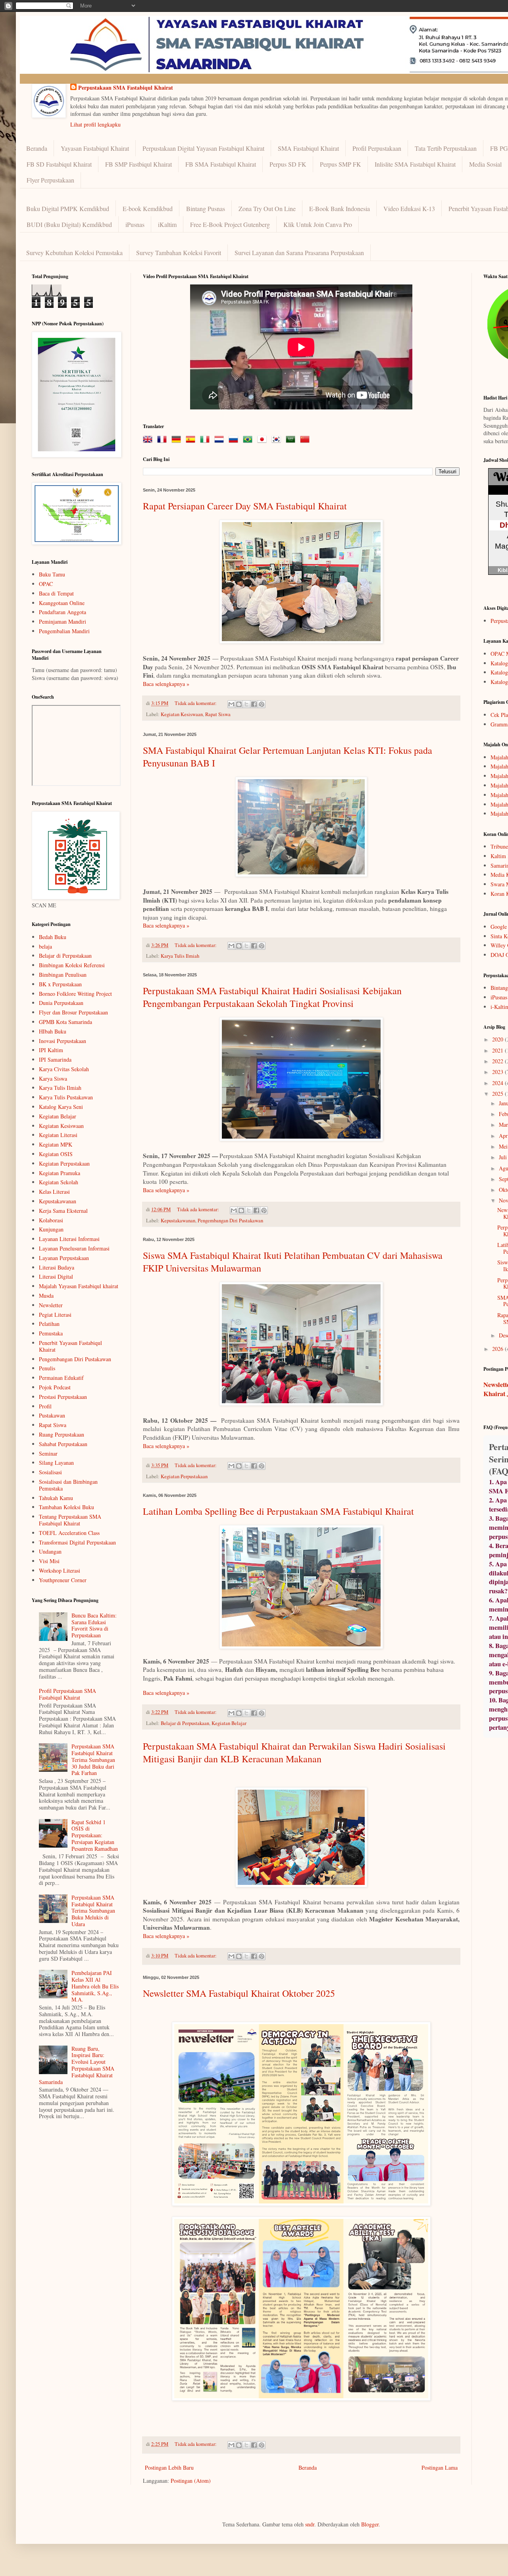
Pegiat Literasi (55, 1315)
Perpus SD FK (288, 164)
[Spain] (192, 440)
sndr (310, 2524)
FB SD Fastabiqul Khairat (59, 164)
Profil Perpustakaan (377, 148)
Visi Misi (49, 1561)
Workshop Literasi (60, 1570)
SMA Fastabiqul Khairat (308, 148)
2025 (498, 1094)
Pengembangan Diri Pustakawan (230, 1221)
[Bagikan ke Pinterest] (262, 704)
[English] (149, 440)
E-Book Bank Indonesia (340, 208)
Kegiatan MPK (56, 1144)
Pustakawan (52, 1415)
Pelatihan (49, 1324)
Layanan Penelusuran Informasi (74, 1248)
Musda (46, 1296)
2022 (498, 1061)
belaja (45, 946)
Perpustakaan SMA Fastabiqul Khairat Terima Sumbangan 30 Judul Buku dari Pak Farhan (93, 1760)
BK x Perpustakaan (60, 984)
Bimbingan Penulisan (63, 975)
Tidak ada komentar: (196, 703)
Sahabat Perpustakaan (63, 1444)
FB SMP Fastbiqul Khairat (139, 164)
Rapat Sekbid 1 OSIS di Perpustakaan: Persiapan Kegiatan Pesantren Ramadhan (95, 1835)
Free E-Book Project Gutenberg (230, 224)
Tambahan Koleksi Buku (66, 1507)
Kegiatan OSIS (56, 1154)
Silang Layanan (56, 1463)
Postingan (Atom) (191, 2481)
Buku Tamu (52, 574)
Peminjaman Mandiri (63, 621)
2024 (498, 1083)
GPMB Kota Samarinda (65, 1022)
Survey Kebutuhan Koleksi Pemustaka (74, 253)
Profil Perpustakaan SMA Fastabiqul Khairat (67, 1694)
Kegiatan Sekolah (59, 1182)
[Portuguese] (249, 440)
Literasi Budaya (57, 1267)
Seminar (48, 1453)
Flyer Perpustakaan (50, 180)
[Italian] (206, 440)
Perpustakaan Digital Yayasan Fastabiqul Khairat (203, 148)
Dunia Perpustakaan (61, 1003)
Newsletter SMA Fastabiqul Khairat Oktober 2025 (239, 1993)
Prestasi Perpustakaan (63, 1397)
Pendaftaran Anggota (63, 612)
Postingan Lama (440, 2467)
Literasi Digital (56, 1276)
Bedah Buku (53, 937)
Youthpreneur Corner (63, 1580)
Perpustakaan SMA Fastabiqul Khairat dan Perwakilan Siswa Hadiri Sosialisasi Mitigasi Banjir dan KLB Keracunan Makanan (294, 1752)
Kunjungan (51, 1229)
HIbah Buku (53, 1031)
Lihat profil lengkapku (95, 124)
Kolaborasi (51, 1220)
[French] (164, 440)
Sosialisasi (50, 1472)
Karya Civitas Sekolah (64, 1069)
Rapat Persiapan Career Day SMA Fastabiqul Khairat (245, 506)
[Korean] (278, 440)
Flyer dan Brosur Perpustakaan (73, 1012)
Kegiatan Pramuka (60, 1173)
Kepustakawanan (178, 1221)
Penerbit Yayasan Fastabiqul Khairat (70, 1346)
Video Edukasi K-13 (409, 208)
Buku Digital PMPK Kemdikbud (68, 208)
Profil (45, 1406)
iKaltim (167, 224)
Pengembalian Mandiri (64, 631)
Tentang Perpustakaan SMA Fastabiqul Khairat (70, 1520)
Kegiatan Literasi (58, 1135)
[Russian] (235, 440)
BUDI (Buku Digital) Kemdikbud (69, 224)
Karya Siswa (53, 1079)
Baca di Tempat (56, 593)
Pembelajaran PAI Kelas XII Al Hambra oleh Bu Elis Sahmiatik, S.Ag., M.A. (95, 1986)
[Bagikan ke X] (246, 704)
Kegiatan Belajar (229, 1723)
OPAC (46, 584)
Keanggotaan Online (62, 603)
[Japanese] (264, 440)
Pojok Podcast (55, 1387)
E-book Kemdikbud (148, 208)
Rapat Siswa (218, 714)
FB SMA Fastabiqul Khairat (221, 164)
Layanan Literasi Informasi (69, 1239)
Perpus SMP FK (341, 164)
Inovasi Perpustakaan (63, 1041)
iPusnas (135, 224)
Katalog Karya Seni (61, 1107)
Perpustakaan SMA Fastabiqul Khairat (126, 88)
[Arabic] (292, 440)
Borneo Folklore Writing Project (75, 994)
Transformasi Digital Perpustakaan (77, 1542)
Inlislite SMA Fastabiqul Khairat (415, 164)
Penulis (47, 1368)
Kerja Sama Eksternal (63, 1211)
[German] (178, 440)
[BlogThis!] (239, 704)
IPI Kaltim (51, 1050)
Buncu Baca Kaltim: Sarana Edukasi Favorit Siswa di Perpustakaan (94, 1625)
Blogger (370, 2524)
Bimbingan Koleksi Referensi (72, 965)
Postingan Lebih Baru (169, 2467)
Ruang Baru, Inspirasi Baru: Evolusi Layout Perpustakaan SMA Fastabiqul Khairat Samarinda (77, 2065)
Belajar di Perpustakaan (185, 1723)
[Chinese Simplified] (306, 440)
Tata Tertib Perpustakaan (446, 148)
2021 (498, 1050)
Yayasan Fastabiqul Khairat (95, 148)
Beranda (37, 148)
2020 (498, 1039)
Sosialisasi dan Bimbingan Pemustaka (68, 1485)
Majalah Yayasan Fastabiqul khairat (79, 1286)
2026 (498, 1349)
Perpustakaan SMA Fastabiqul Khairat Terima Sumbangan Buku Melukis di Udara (93, 1911)
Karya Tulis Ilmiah (180, 956)
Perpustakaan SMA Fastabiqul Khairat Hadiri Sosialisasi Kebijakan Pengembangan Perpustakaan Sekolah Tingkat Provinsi (272, 997)
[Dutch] (221, 440)
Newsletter (51, 1305)
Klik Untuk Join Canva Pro (318, 224)
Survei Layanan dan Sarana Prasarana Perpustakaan (299, 253)
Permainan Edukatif (61, 1378)
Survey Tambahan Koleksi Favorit (179, 253)
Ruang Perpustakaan (62, 1434)
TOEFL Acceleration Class (69, 1533)
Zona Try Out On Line (267, 208)
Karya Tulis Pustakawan (66, 1097)
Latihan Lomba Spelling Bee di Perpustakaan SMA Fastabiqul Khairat (278, 1511)
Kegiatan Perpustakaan (184, 1476)
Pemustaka (51, 1333)
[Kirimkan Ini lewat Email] (231, 704)
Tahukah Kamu (56, 1498)
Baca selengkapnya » (166, 684)
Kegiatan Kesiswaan (182, 714)
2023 (498, 1072)
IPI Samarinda (55, 1059)
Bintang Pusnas (206, 208)
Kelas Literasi (54, 1192)
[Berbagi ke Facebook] (254, 704)
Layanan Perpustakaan (64, 1258)
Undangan (50, 1551)
